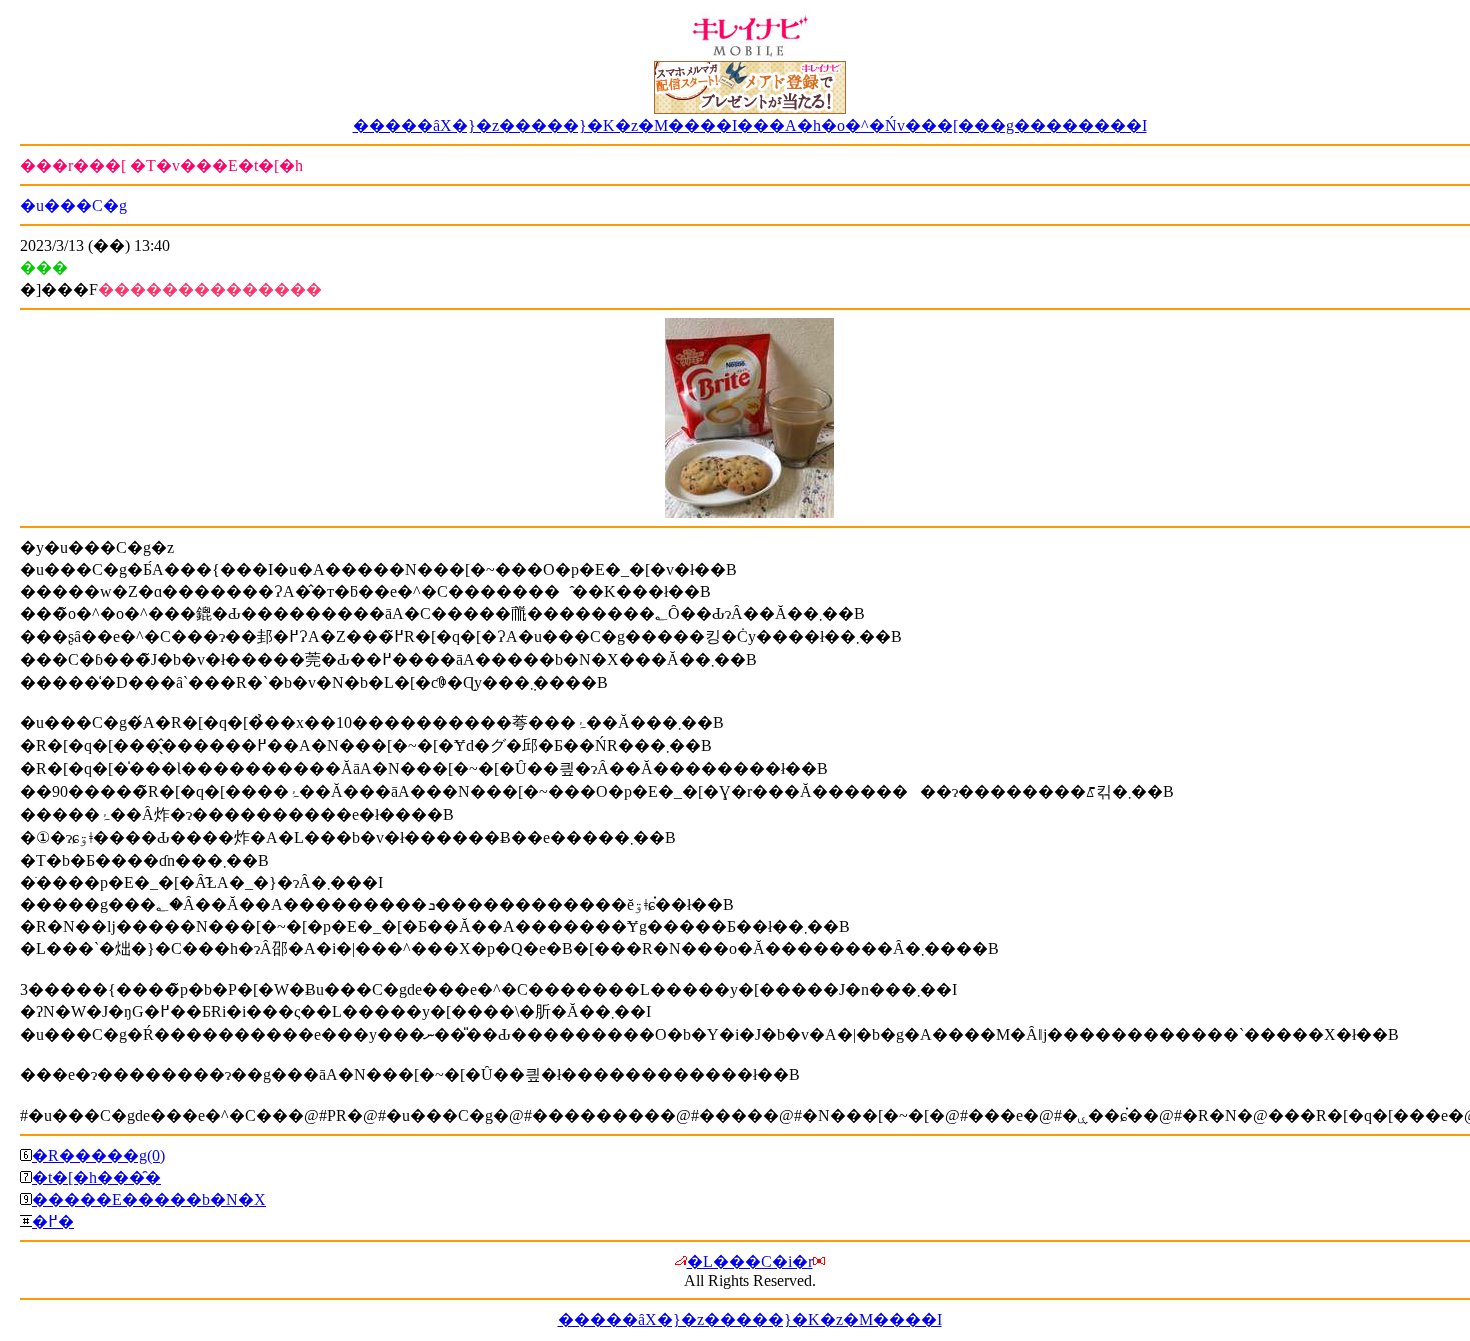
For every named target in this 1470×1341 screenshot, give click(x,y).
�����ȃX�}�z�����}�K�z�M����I (750, 1319)
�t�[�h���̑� (96, 1177)
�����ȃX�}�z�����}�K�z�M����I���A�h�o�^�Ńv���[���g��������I (750, 125)
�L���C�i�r (750, 1261)
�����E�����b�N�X (149, 1199)
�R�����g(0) (98, 1155)
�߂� (53, 1221)
